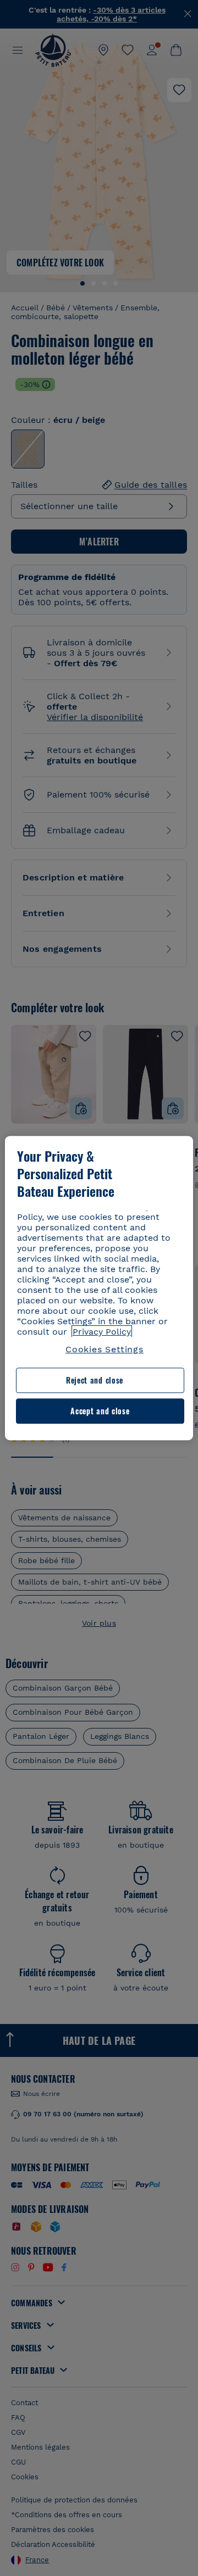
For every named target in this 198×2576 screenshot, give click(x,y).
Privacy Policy (102, 1332)
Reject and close (95, 1381)
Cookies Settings (105, 1349)
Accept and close (100, 1411)
